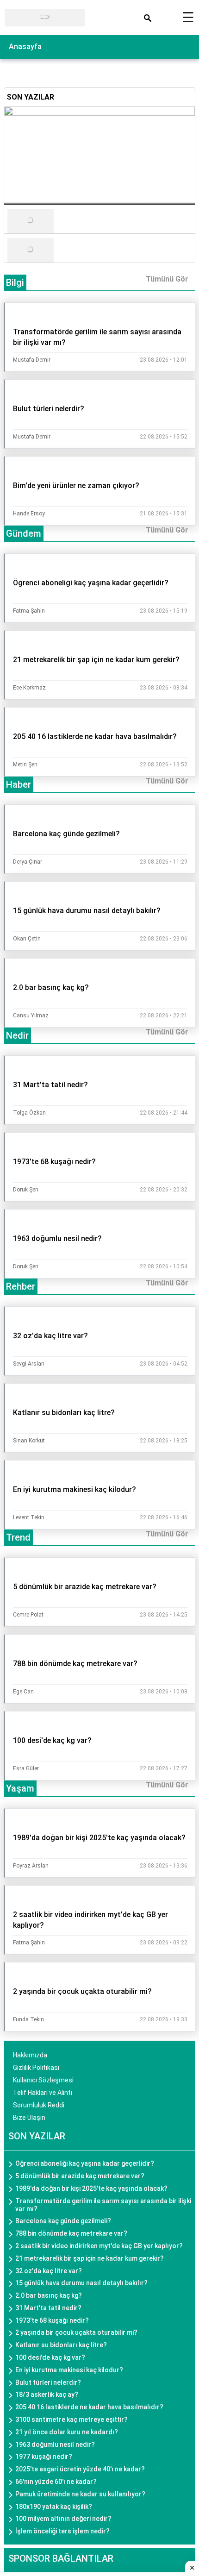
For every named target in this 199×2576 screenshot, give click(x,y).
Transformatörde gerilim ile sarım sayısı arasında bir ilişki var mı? (103, 2205)
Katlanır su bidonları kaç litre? (61, 2345)
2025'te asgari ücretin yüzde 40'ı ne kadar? (80, 2469)
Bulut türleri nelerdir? (48, 2382)
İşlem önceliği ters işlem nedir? (62, 2531)
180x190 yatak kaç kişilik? (54, 2507)
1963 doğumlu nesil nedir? (55, 2444)
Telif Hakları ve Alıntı (43, 2093)
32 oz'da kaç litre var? (49, 2271)
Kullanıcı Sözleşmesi (43, 2080)
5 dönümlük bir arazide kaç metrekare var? (80, 2176)
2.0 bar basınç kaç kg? (49, 2295)
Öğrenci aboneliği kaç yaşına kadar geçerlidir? (85, 2163)
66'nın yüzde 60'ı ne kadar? (56, 2482)
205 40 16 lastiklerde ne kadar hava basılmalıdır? (89, 2407)
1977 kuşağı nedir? (44, 2457)
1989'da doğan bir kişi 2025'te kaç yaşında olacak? (91, 2188)
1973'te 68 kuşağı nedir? (52, 2320)
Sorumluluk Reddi (39, 2105)
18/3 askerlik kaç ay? (47, 2394)
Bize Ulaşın (29, 2118)
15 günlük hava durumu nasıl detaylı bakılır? (81, 2283)
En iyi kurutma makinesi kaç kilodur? (69, 2370)
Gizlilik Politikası (36, 2068)
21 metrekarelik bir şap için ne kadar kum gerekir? (90, 2258)
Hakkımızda (30, 2055)
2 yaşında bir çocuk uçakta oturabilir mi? (76, 2332)
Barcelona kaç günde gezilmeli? (63, 2221)
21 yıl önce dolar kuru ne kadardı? (67, 2432)
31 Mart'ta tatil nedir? (48, 2308)
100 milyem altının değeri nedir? (63, 2519)
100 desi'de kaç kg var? (50, 2357)
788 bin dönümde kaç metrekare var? (71, 2233)
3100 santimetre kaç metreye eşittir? (72, 2419)
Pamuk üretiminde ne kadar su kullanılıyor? (80, 2494)
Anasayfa (25, 47)
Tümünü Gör (167, 279)
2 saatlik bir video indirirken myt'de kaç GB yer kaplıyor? (99, 2246)
